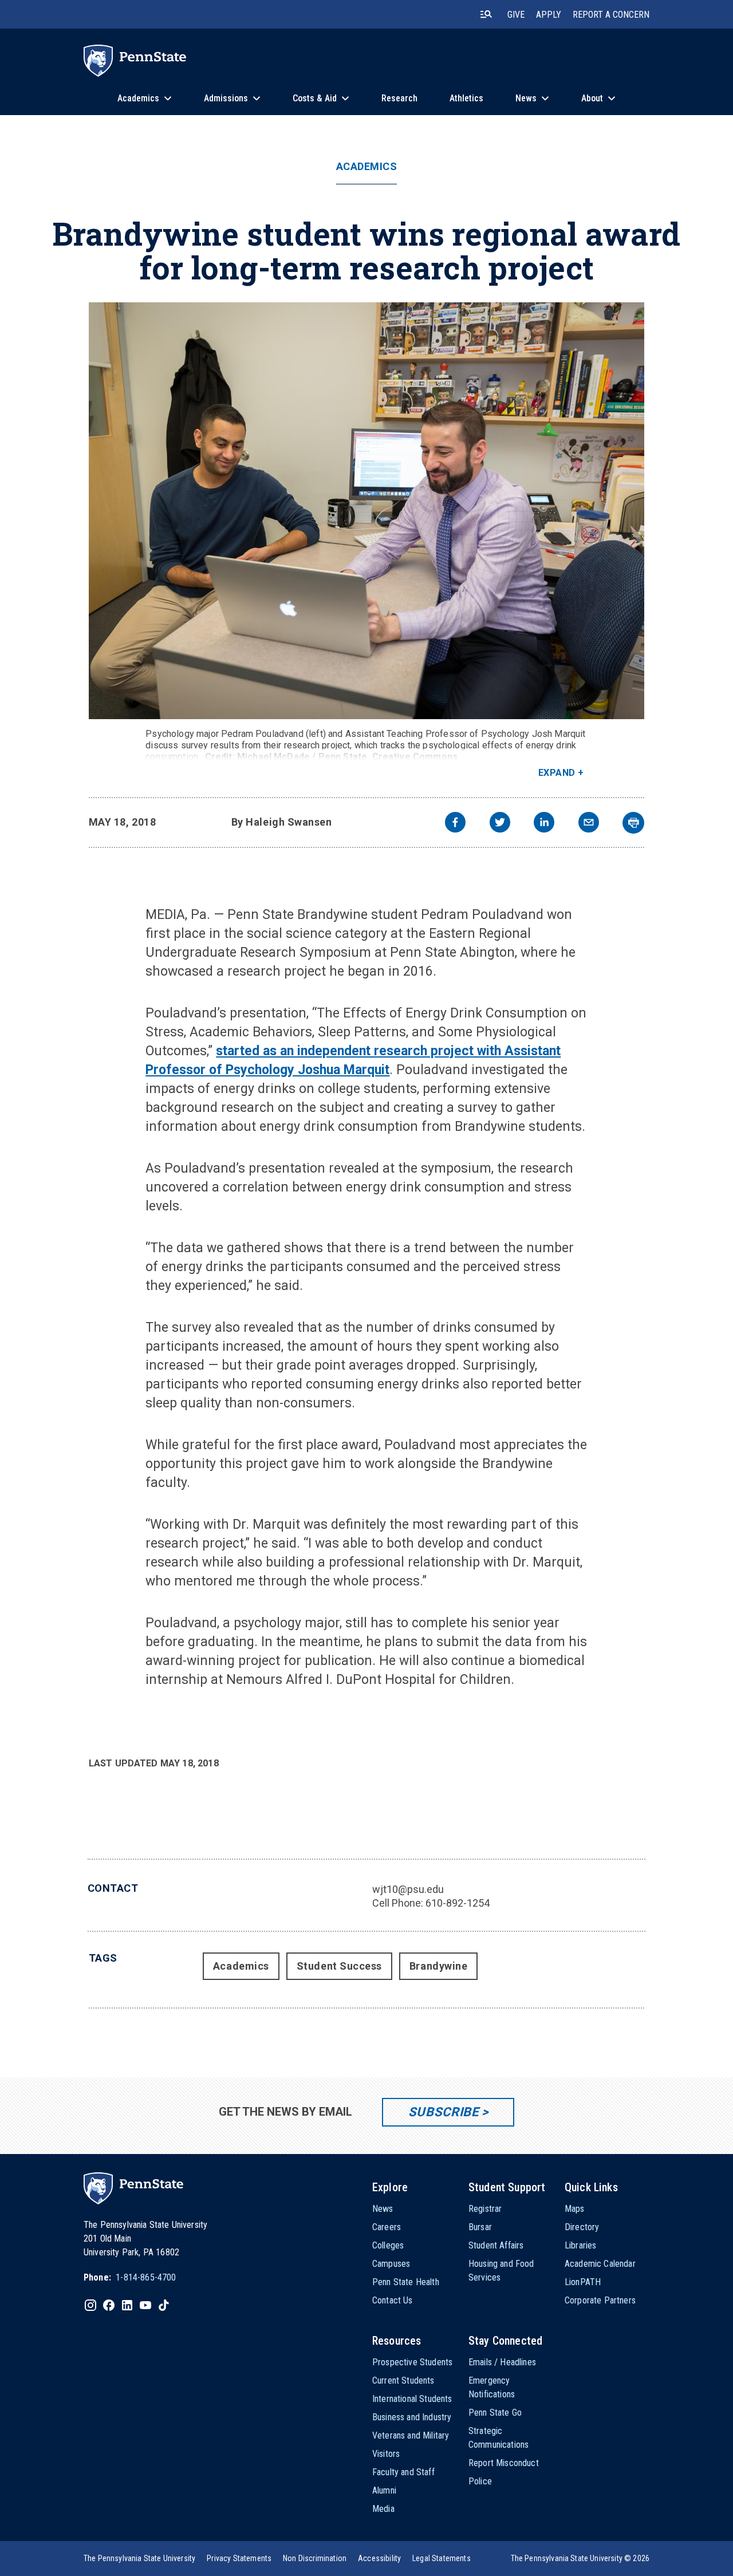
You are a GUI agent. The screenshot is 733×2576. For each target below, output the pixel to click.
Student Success (339, 1966)
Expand (557, 773)
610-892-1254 (458, 1903)
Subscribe (444, 2112)
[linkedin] (544, 824)
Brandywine (438, 1966)
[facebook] (455, 824)
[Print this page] (633, 823)
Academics (367, 167)
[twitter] (500, 824)
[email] (589, 824)
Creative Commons (415, 757)
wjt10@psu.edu (408, 1889)
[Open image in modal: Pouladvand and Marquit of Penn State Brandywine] (367, 511)
